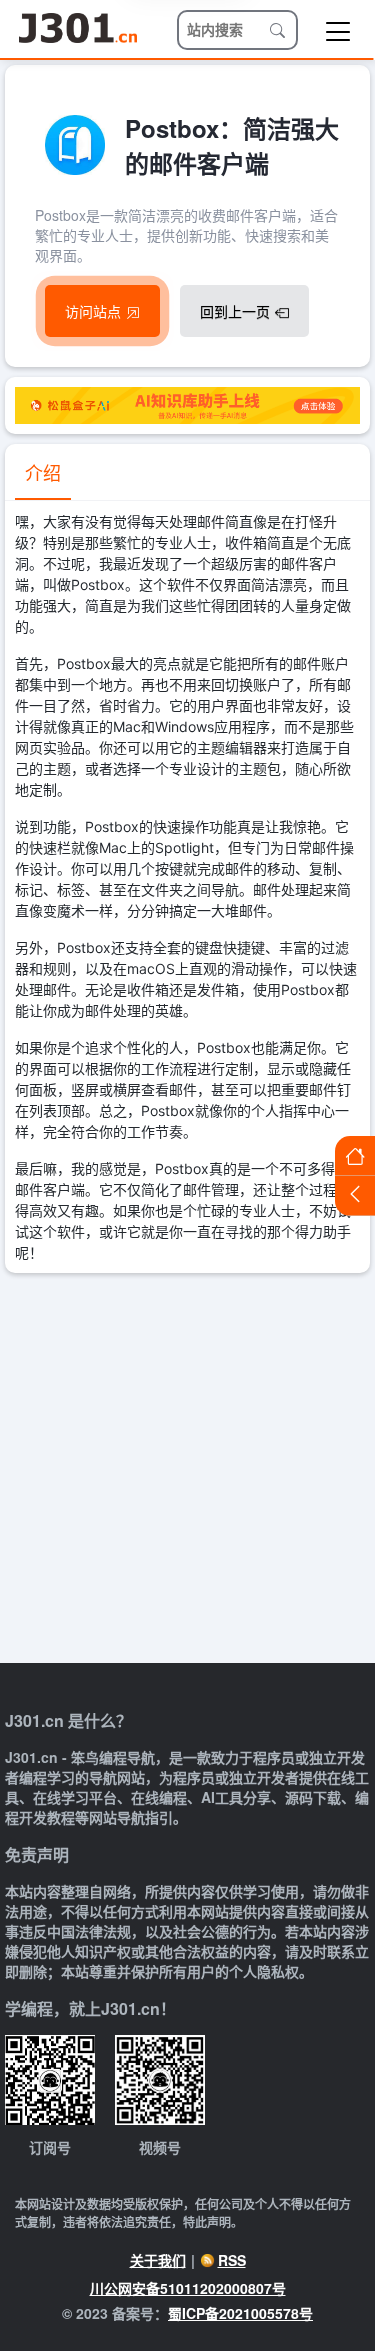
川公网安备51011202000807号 (188, 2288)
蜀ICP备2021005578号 (240, 2313)
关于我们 (158, 2260)
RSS (232, 2260)
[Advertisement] (187, 1470)
